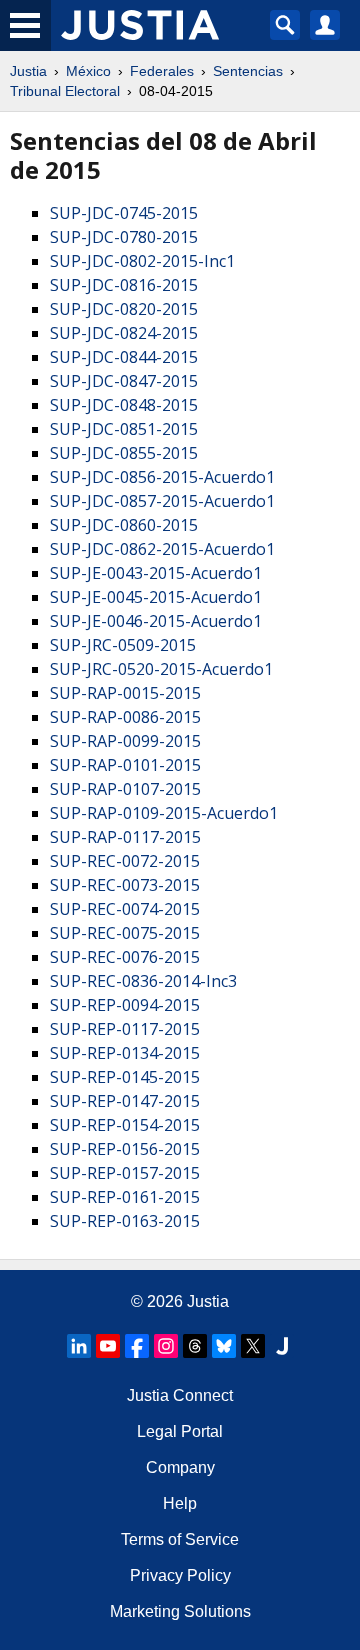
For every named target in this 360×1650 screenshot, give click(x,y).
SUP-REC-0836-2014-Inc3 (143, 981)
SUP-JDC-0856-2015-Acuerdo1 (162, 477)
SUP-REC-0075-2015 (125, 933)
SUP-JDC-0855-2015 (124, 453)
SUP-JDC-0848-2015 (124, 405)
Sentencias (248, 71)
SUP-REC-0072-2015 (125, 861)
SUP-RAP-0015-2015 (125, 693)
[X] (253, 1346)
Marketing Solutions (180, 1611)
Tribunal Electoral (65, 91)
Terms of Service (180, 1539)
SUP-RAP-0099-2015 (125, 741)
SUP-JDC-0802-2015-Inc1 (142, 261)
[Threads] (195, 1346)
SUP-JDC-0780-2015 (124, 237)
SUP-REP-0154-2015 (125, 1125)
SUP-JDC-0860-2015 (124, 525)
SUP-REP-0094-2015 (125, 1005)
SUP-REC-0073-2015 (125, 885)
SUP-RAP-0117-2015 (125, 837)
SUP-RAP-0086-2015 (125, 717)
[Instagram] (166, 1346)
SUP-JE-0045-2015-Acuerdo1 (156, 597)
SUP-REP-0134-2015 (125, 1053)
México (88, 71)
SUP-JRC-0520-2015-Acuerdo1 (161, 669)
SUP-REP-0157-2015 (125, 1173)
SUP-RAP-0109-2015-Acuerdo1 (164, 813)
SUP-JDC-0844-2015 (124, 357)
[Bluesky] (224, 1346)
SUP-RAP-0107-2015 (125, 789)
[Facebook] (137, 1346)
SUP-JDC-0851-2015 (124, 429)
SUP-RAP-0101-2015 (125, 765)
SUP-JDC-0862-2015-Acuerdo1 (162, 549)
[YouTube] (108, 1346)
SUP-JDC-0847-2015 (124, 381)
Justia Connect (180, 1395)
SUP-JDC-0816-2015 (124, 285)
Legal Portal (180, 1431)
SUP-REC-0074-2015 (125, 909)
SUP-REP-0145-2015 (125, 1077)
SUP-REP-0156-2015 (125, 1149)
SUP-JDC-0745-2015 (124, 213)
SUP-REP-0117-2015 (125, 1029)
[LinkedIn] (79, 1346)
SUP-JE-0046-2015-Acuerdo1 (156, 621)
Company (180, 1467)
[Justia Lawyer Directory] (282, 1346)
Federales (162, 71)
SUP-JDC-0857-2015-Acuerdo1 (162, 501)
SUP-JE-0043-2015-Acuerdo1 (156, 573)
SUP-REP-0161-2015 (125, 1197)
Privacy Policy (180, 1575)
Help (180, 1503)
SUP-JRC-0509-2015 (123, 645)
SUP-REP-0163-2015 (125, 1221)
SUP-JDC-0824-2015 (124, 333)
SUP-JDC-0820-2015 (124, 309)
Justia (28, 71)
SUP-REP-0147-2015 (125, 1101)
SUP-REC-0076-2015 (125, 957)
